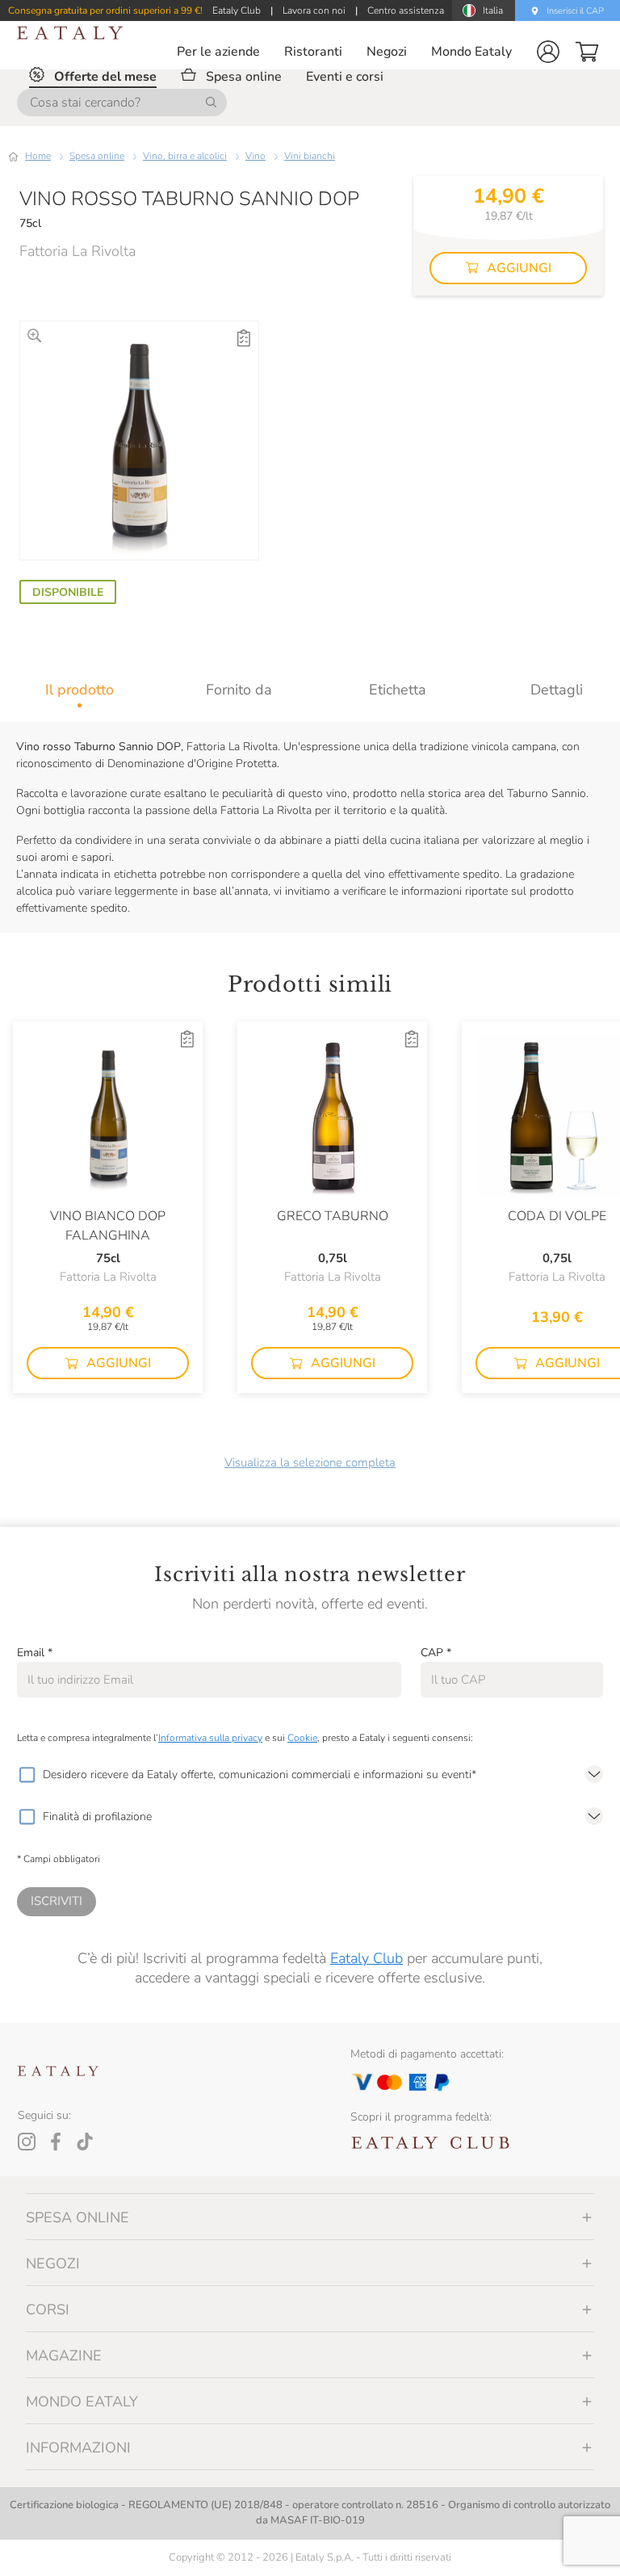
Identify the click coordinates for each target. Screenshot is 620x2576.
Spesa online (97, 156)
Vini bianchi (310, 156)
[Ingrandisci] (34, 336)
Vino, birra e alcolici (185, 156)
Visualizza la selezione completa (310, 1462)
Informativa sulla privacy (210, 1738)
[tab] (80, 690)
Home (38, 156)
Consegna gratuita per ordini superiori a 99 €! (105, 10)
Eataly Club (367, 1958)
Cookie (302, 1738)
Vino (256, 156)
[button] (548, 52)
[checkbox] (27, 1775)
